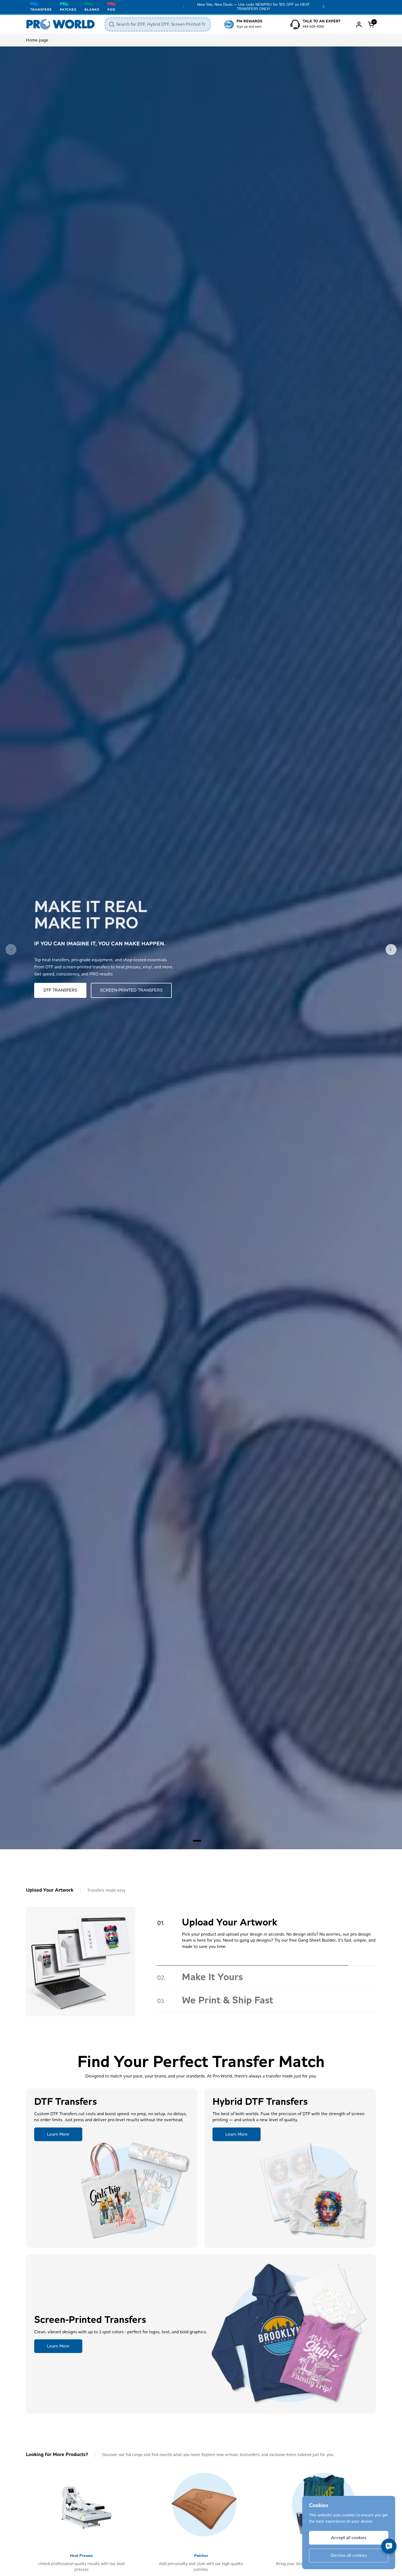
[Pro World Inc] (61, 24)
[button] (372, 24)
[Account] (359, 24)
